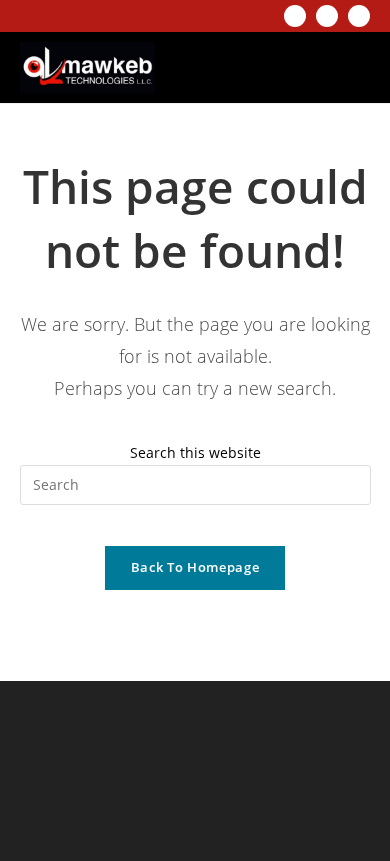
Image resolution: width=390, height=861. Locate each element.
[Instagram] (295, 16)
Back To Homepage (195, 567)
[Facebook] (327, 16)
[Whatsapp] (359, 16)
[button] (341, 67)
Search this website (195, 452)
